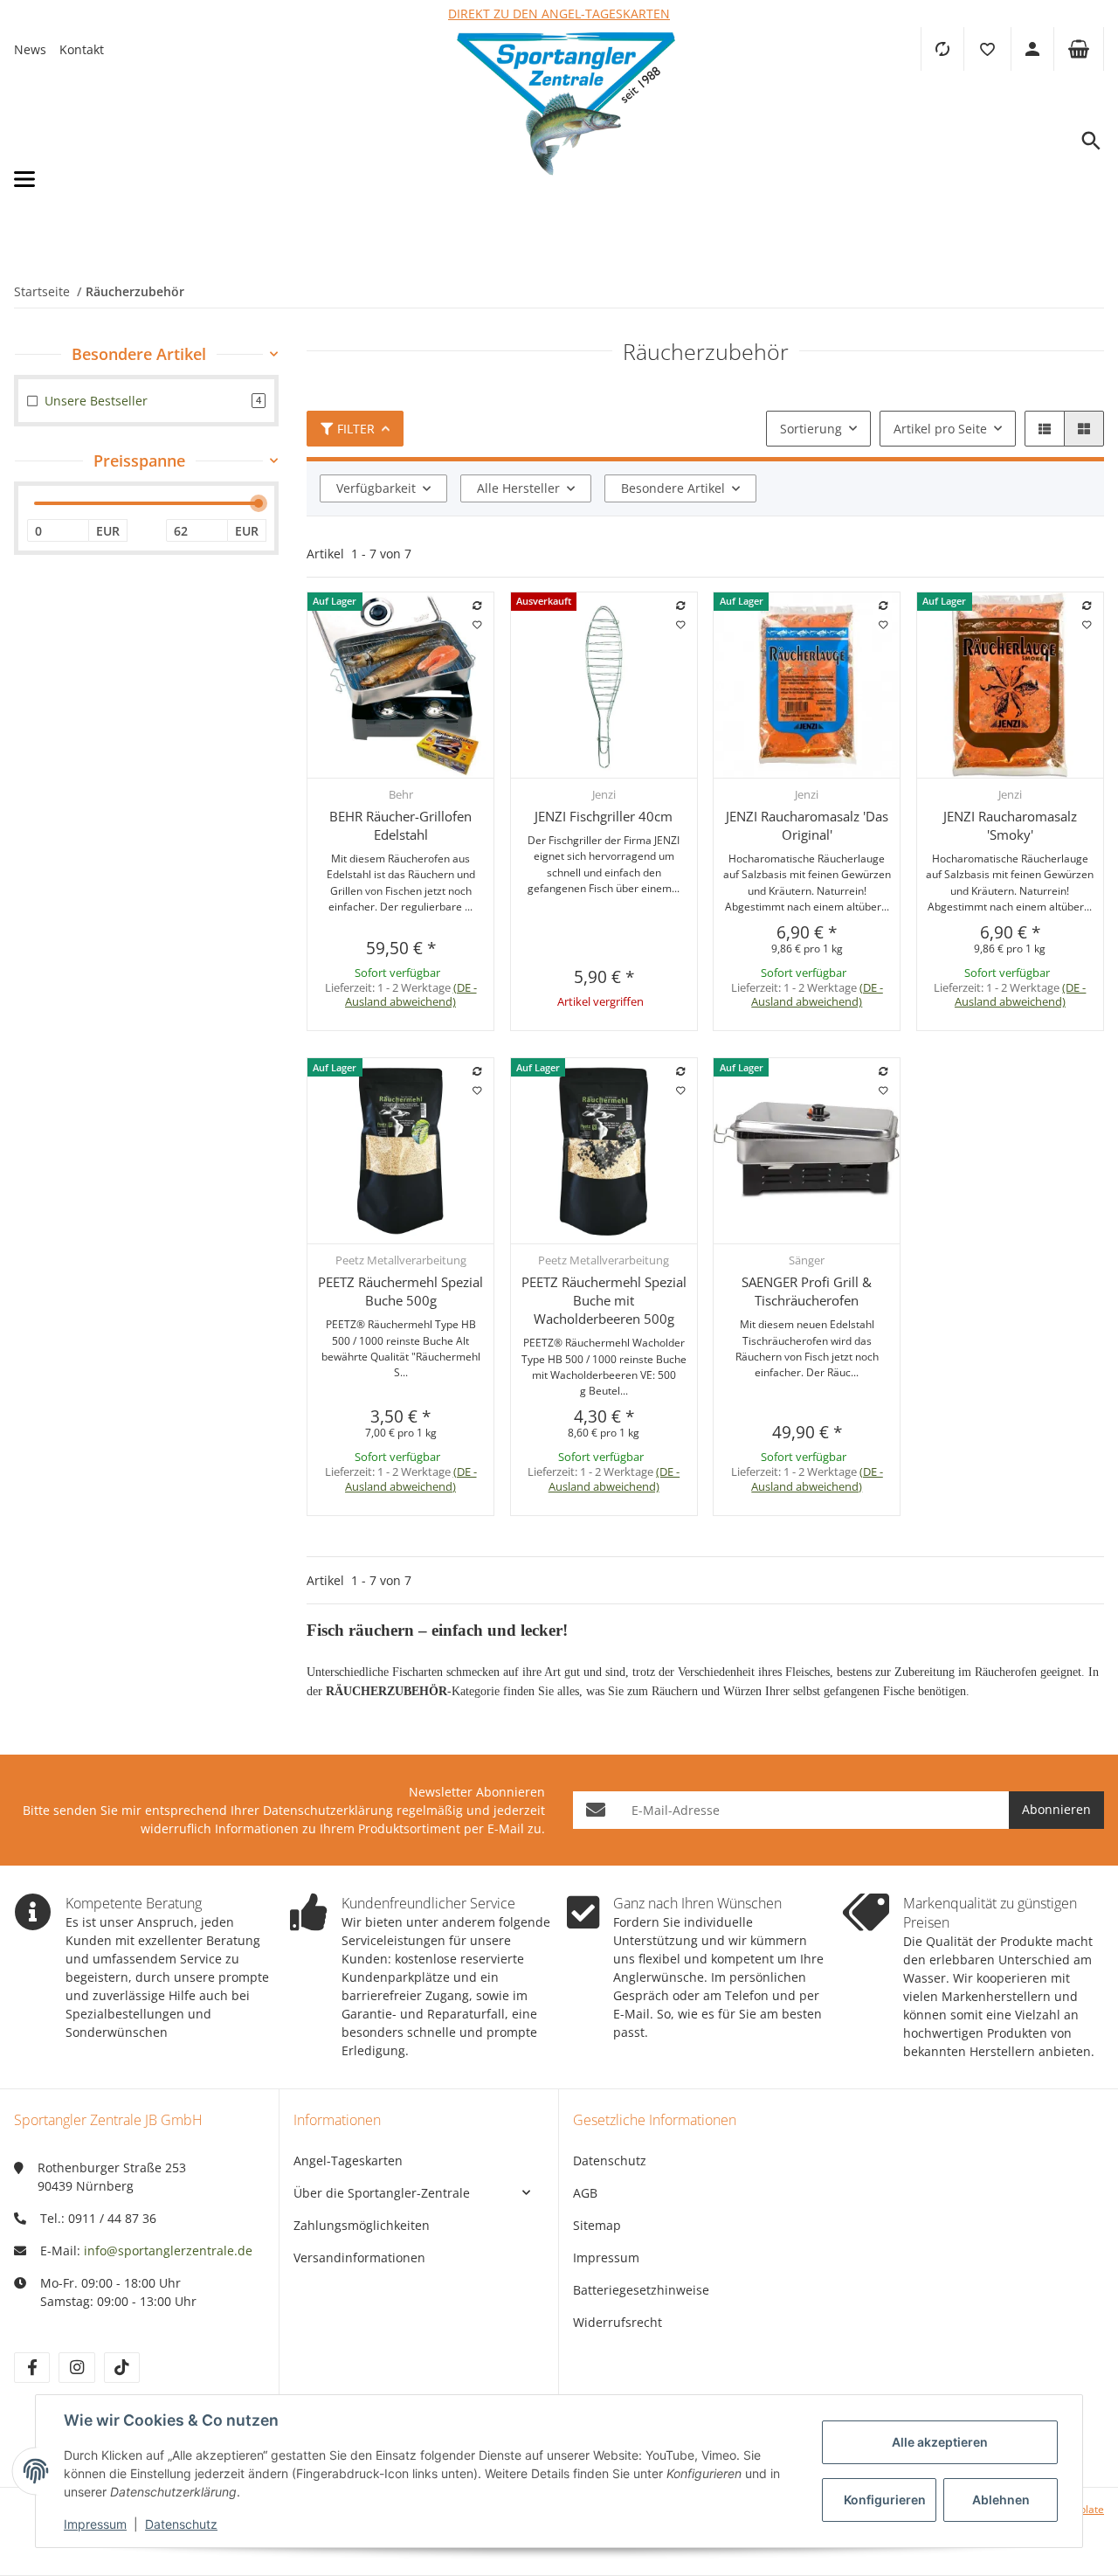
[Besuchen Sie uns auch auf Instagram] (76, 2368)
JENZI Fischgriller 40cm (604, 816)
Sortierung (811, 429)
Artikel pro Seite (940, 429)
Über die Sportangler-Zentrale (382, 2193)
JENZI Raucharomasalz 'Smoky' (1010, 825)
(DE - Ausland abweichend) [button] (411, 995)
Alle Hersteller (518, 488)
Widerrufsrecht (618, 2322)
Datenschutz (610, 2161)
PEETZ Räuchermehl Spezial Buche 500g (400, 1291)
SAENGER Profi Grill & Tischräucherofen (807, 1291)
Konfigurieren (885, 2500)
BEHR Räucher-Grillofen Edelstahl (400, 825)
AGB (585, 2193)
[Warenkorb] (1079, 49)
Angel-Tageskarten (348, 2161)
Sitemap (597, 2225)
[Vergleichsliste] (942, 49)
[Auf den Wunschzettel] (478, 625)
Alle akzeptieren (940, 2442)
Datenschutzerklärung (328, 1810)
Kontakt (82, 49)
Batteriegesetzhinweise (641, 2290)
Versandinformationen (359, 2257)
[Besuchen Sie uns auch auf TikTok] (122, 2368)
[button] (987, 49)
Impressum (606, 2257)
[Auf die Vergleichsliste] (478, 606)
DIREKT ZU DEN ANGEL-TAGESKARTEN (559, 14)
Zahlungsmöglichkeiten (362, 2225)
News (30, 49)
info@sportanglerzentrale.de (168, 2251)
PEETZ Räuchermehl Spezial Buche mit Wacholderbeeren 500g (604, 1300)
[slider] (259, 503)
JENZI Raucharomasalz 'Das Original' (807, 825)
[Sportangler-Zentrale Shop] (566, 180)
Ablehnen (1001, 2500)
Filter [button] (356, 429)
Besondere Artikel (673, 488)
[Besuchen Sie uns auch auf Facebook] (32, 2368)
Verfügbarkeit (376, 488)
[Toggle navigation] (177, 180)
